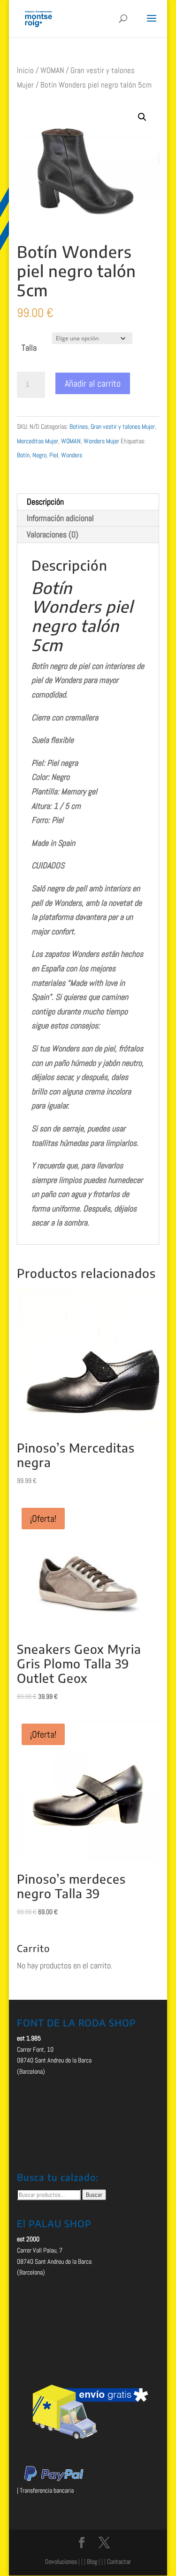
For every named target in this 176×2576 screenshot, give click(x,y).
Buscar (94, 2195)
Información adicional (60, 518)
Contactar (119, 2561)
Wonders (72, 455)
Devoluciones (61, 2561)
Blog (92, 2561)
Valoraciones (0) (53, 534)
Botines (79, 426)
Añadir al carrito (93, 383)
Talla (29, 348)
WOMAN (52, 70)
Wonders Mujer (101, 441)
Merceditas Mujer (38, 441)
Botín (23, 455)
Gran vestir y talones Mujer (123, 426)
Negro (39, 455)
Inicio (25, 70)
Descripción (45, 502)
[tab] (88, 502)
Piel (54, 455)
